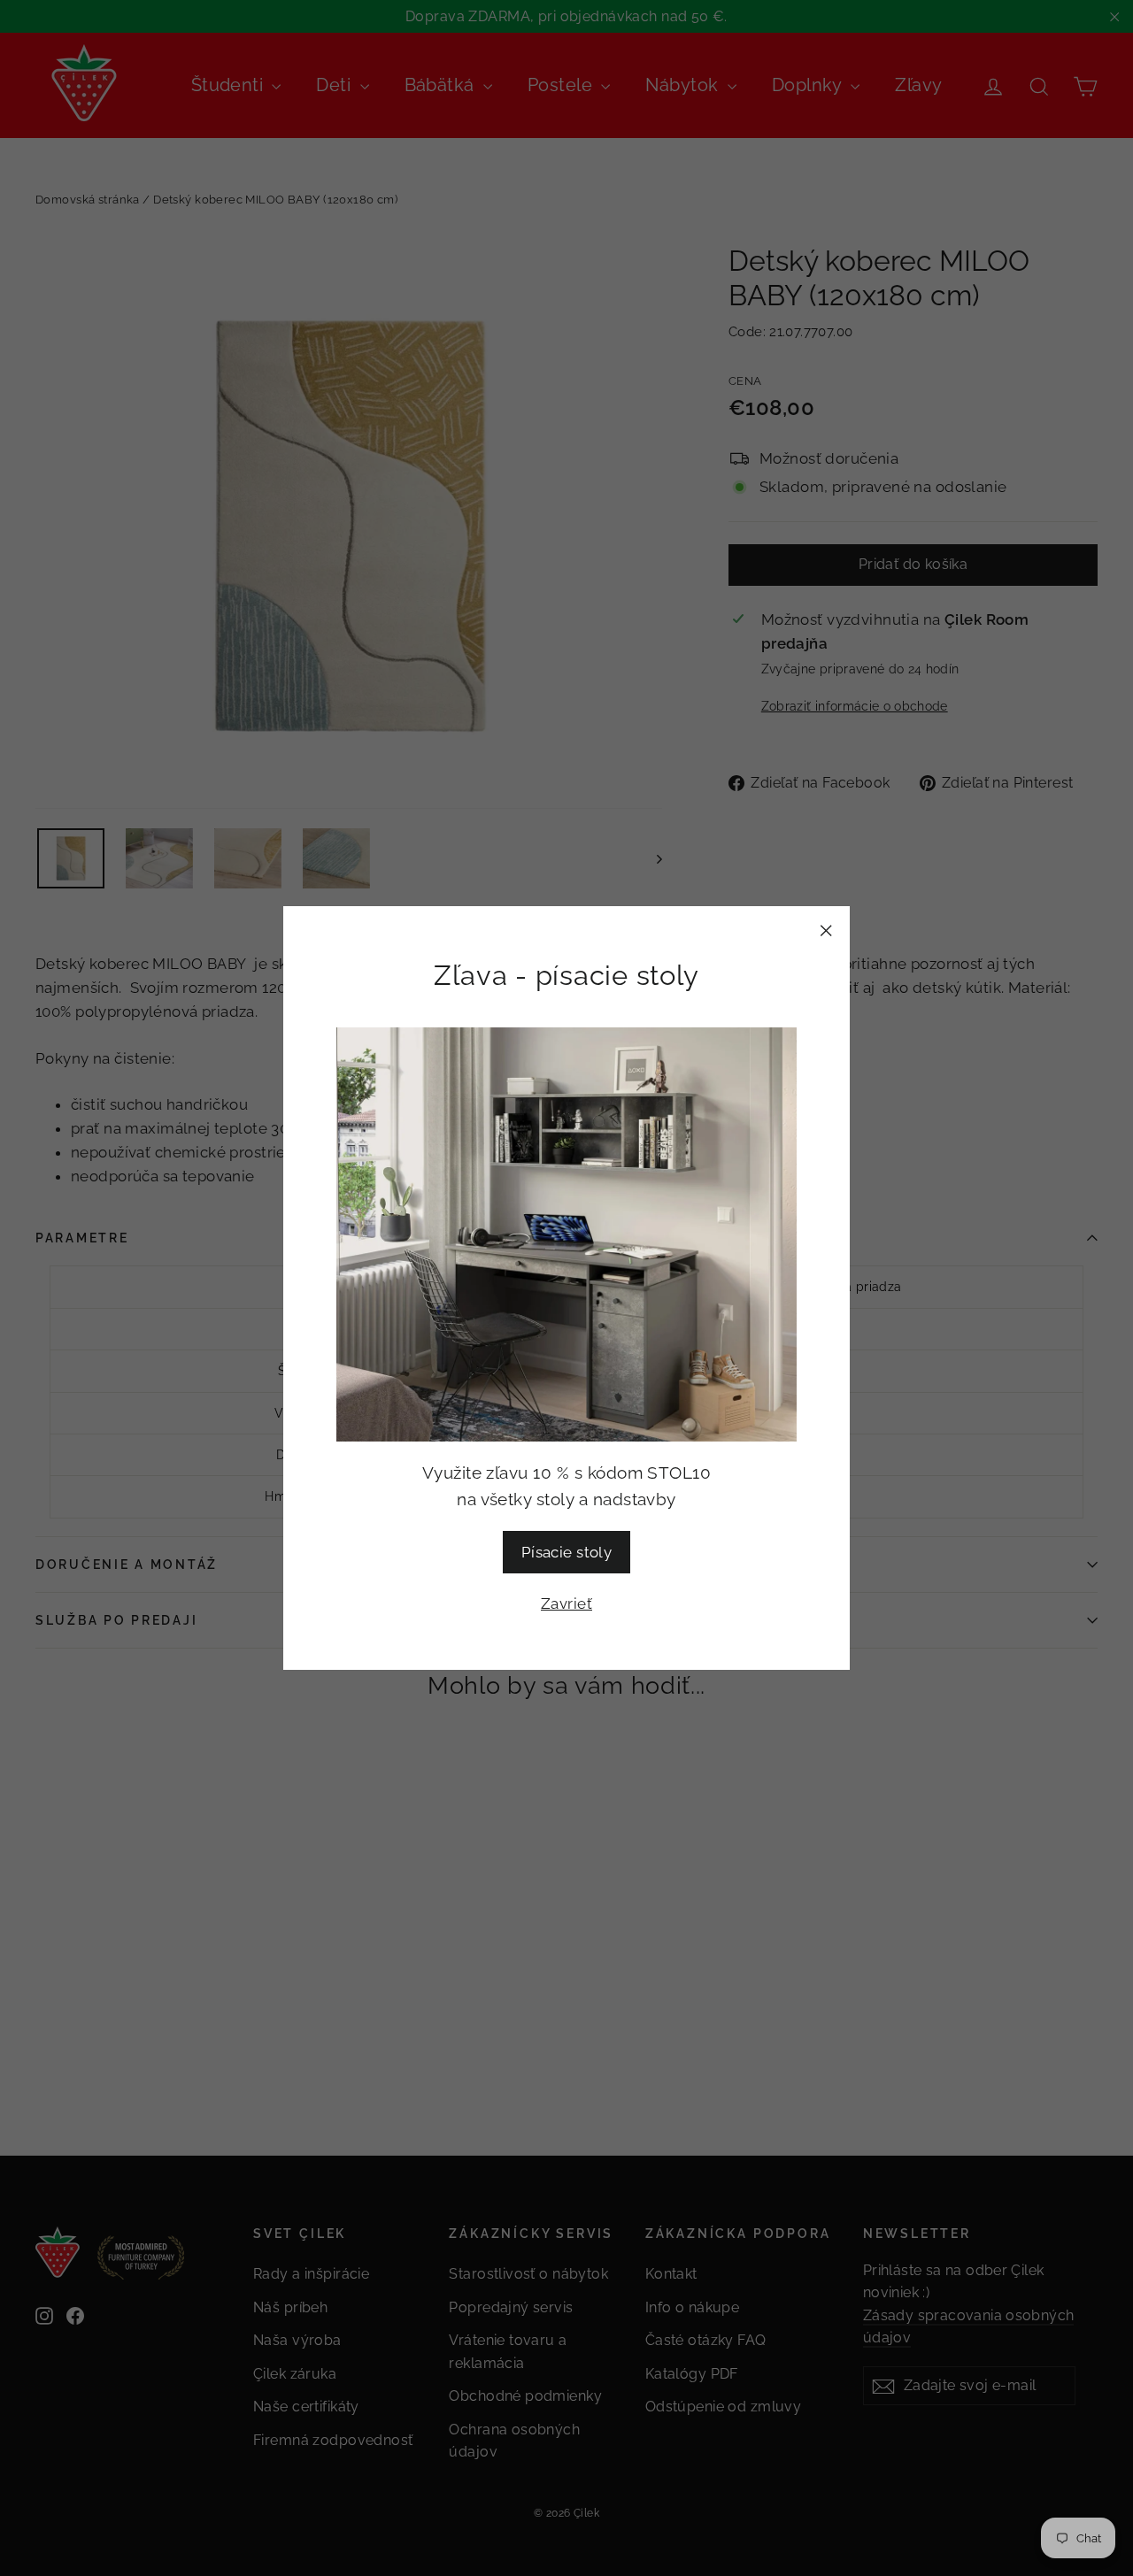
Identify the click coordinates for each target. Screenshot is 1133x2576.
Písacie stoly (567, 1552)
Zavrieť (566, 1603)
